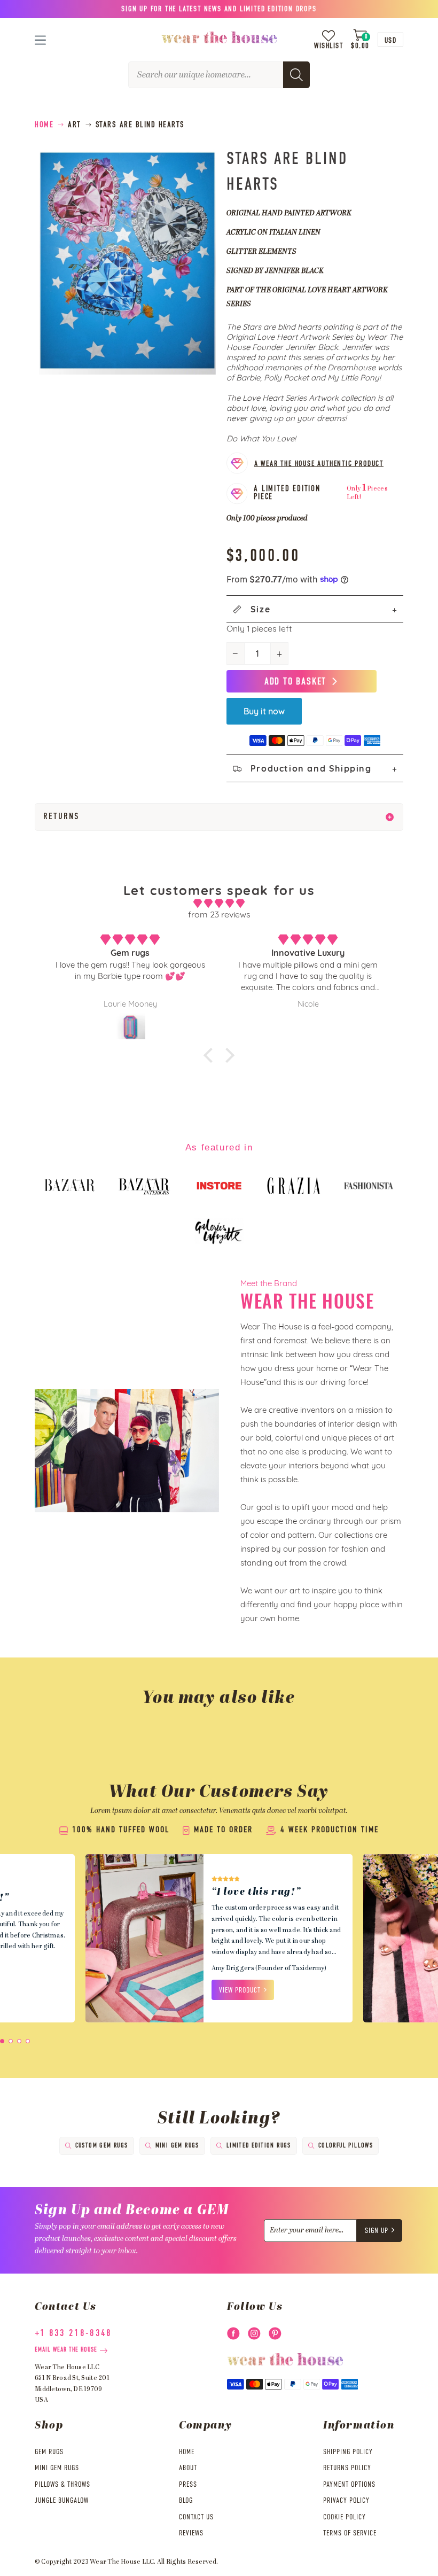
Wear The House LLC (122, 2562)
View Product (240, 1990)
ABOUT (188, 2468)
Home (44, 125)
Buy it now (264, 711)
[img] (219, 904)
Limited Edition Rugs (259, 2146)
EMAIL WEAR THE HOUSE (66, 2350)
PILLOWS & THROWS (62, 2485)
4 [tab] (28, 2041)
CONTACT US (196, 2517)
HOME (187, 2452)
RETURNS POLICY (347, 2468)
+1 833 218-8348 (73, 2333)
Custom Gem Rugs (102, 2146)
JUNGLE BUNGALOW (62, 2501)
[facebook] (233, 2333)
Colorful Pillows (346, 2146)
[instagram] (254, 2333)
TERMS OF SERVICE (350, 2533)
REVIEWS (191, 2533)
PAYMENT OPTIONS (349, 2485)
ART (75, 125)
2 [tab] (11, 2041)
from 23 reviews (219, 914)
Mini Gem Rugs (177, 2146)
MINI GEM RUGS (57, 2468)
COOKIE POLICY (345, 2517)
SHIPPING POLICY (348, 2452)
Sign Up (377, 2231)
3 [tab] (19, 2041)
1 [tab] (2, 2041)
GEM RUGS (49, 2452)
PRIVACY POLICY (346, 2501)
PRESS (188, 2485)
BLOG (186, 2501)
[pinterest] (275, 2333)
